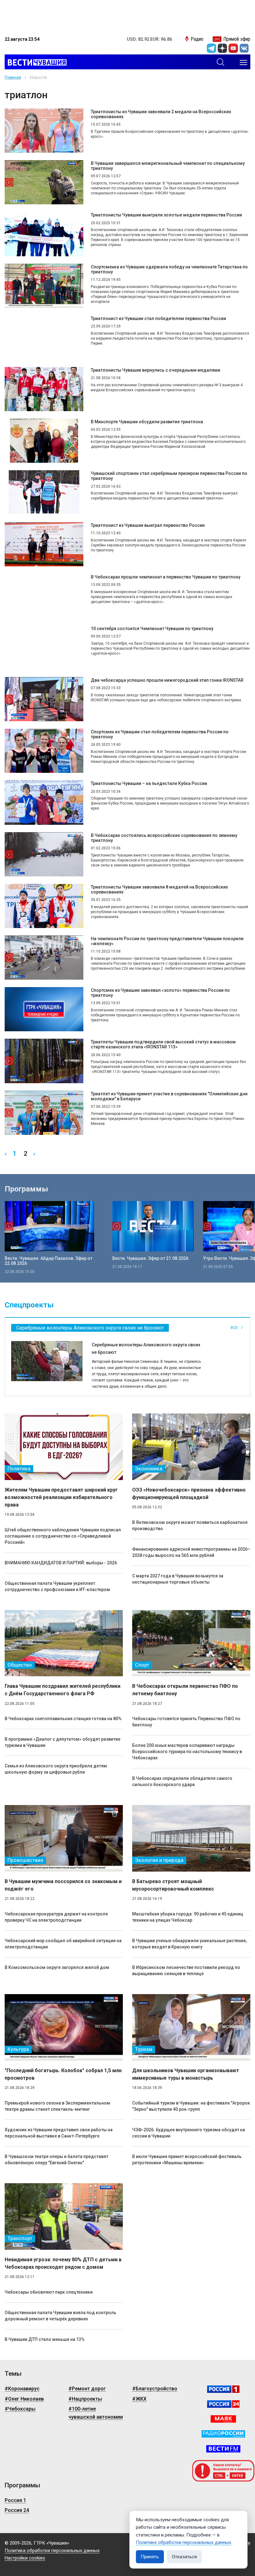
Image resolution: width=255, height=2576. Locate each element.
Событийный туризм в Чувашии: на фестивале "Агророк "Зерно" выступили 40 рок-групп (191, 2106)
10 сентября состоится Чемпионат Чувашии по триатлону (152, 629)
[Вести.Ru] (223, 2404)
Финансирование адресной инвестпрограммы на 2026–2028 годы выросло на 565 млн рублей (191, 1552)
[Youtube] (233, 48)
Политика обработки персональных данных (52, 2550)
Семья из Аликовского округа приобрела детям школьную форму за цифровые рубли (56, 1769)
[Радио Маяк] (223, 2419)
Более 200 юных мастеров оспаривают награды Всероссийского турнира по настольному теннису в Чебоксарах (187, 1752)
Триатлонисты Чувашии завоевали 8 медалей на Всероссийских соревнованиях (159, 889)
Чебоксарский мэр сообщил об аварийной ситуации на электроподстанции (63, 1944)
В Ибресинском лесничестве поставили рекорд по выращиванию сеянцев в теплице (186, 1970)
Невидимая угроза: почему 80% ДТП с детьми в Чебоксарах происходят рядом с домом (63, 2263)
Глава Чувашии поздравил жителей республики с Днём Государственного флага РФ (63, 1690)
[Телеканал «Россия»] (223, 2389)
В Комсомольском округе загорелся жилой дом (57, 1967)
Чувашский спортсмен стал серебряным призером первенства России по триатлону (169, 476)
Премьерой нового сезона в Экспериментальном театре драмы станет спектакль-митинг (57, 2106)
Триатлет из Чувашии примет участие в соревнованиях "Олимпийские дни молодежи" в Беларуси (169, 1096)
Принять (150, 2557)
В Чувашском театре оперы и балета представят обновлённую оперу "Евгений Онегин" (56, 2160)
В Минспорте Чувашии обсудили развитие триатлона (147, 422)
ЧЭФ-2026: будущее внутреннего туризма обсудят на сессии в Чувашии (189, 2133)
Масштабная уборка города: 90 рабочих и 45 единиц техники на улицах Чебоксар (188, 1917)
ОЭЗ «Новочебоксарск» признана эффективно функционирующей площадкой (189, 1494)
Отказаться (184, 2557)
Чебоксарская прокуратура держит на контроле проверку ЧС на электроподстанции (56, 1917)
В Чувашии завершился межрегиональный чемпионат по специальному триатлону (168, 166)
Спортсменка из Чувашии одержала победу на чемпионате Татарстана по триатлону (169, 269)
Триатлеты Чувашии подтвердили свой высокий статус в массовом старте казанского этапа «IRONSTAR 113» (163, 1044)
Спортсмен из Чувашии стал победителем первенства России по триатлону (160, 734)
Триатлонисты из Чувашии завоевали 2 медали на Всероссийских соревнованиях (161, 114)
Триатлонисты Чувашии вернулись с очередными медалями (155, 370)
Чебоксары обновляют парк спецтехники (49, 2292)
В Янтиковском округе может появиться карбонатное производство (190, 1525)
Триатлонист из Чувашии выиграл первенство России (148, 525)
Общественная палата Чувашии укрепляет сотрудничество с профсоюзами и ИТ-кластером (57, 1586)
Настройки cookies (25, 2558)
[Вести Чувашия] (36, 63)
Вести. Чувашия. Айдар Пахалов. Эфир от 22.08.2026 (49, 1261)
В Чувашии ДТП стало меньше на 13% (45, 2339)
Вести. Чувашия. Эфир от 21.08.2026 (150, 1258)
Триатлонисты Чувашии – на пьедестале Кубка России (149, 783)
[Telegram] (211, 48)
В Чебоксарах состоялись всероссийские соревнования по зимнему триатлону (164, 838)
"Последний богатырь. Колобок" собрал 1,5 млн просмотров (63, 2074)
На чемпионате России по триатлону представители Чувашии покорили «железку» (167, 941)
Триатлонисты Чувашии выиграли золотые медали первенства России (166, 215)
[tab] (90, 1328)
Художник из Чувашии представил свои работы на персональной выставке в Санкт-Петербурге (59, 2133)
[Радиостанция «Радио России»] (223, 2434)
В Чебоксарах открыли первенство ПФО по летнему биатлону (185, 1690)
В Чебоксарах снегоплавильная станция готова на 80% (63, 1719)
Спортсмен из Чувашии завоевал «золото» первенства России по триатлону (160, 993)
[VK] (244, 48)
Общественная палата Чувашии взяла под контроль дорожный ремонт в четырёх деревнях (60, 2316)
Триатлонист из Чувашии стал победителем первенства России (158, 318)
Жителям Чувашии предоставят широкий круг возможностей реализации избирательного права (61, 1497)
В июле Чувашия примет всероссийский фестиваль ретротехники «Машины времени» (187, 2160)
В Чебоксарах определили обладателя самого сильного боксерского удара (182, 1781)
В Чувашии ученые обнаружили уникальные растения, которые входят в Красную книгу (189, 1944)
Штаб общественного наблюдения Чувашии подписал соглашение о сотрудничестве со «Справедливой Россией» (63, 1536)
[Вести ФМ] (223, 2449)
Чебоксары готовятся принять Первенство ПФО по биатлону (186, 1722)
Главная (13, 77)
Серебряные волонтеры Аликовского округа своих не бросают (146, 1348)
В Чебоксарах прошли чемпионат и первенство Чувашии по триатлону (166, 577)
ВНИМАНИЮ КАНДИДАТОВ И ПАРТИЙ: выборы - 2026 (61, 1563)
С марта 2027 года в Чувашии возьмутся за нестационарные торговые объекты (178, 1579)
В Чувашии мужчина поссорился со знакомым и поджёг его (63, 1885)
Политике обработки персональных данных (184, 2542)
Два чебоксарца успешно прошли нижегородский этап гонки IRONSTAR (167, 680)
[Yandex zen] (222, 48)
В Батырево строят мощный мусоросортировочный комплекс (173, 1885)
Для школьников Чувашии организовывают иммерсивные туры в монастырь (186, 2074)
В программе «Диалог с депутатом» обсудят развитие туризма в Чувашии (63, 1742)
